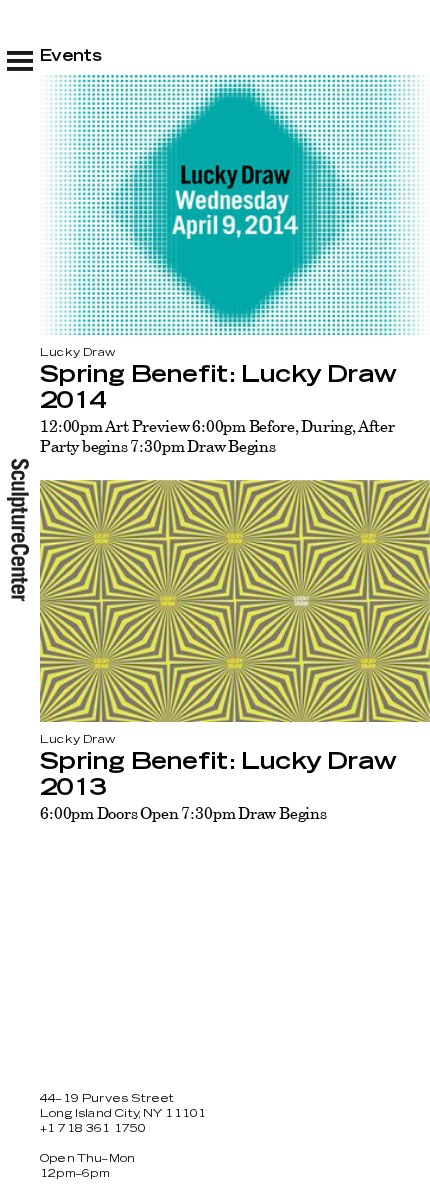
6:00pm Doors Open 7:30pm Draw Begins (183, 813)
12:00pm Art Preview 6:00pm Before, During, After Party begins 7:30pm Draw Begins (217, 436)
